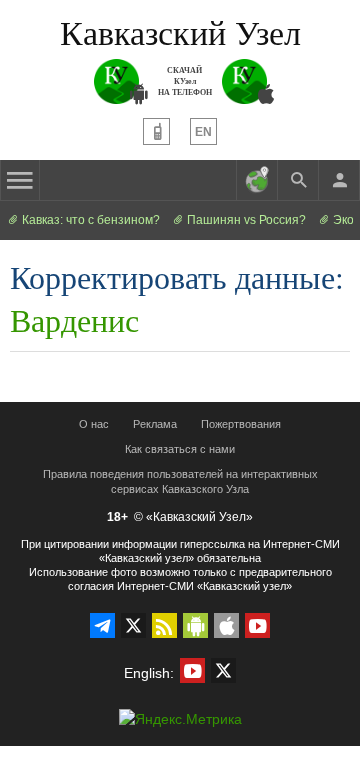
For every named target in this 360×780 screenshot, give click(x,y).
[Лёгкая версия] (156, 131)
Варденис (74, 319)
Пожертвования (241, 424)
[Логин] (339, 180)
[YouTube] (257, 625)
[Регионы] (257, 180)
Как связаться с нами (180, 449)
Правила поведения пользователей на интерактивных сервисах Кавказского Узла (180, 481)
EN (203, 132)
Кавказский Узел (180, 32)
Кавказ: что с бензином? (89, 220)
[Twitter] (133, 625)
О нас (94, 424)
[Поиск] (298, 180)
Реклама (155, 424)
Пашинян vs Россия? (245, 220)
